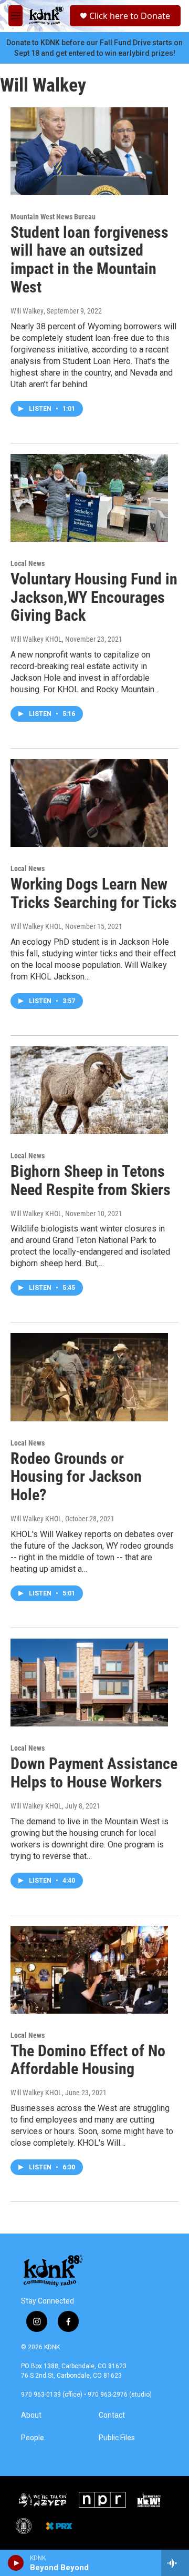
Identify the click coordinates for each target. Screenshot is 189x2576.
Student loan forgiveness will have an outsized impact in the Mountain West (90, 260)
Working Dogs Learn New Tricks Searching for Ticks (94, 893)
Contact (112, 2415)
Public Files (117, 2438)
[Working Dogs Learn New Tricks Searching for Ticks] (89, 803)
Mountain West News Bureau (53, 217)
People (33, 2438)
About (31, 2415)
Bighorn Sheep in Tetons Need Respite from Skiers (91, 1180)
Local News (28, 563)
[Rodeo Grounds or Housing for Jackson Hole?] (89, 1377)
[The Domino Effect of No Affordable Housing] (89, 1970)
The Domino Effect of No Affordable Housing (88, 2060)
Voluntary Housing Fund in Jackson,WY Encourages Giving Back (94, 597)
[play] (16, 2563)
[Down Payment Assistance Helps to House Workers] (89, 1683)
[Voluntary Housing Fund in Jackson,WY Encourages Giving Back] (89, 498)
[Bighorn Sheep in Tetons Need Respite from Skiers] (89, 1090)
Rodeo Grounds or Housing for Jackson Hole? (76, 1477)
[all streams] (175, 2563)
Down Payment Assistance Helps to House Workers (94, 1773)
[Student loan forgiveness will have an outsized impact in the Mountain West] (89, 151)
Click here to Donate (130, 16)
